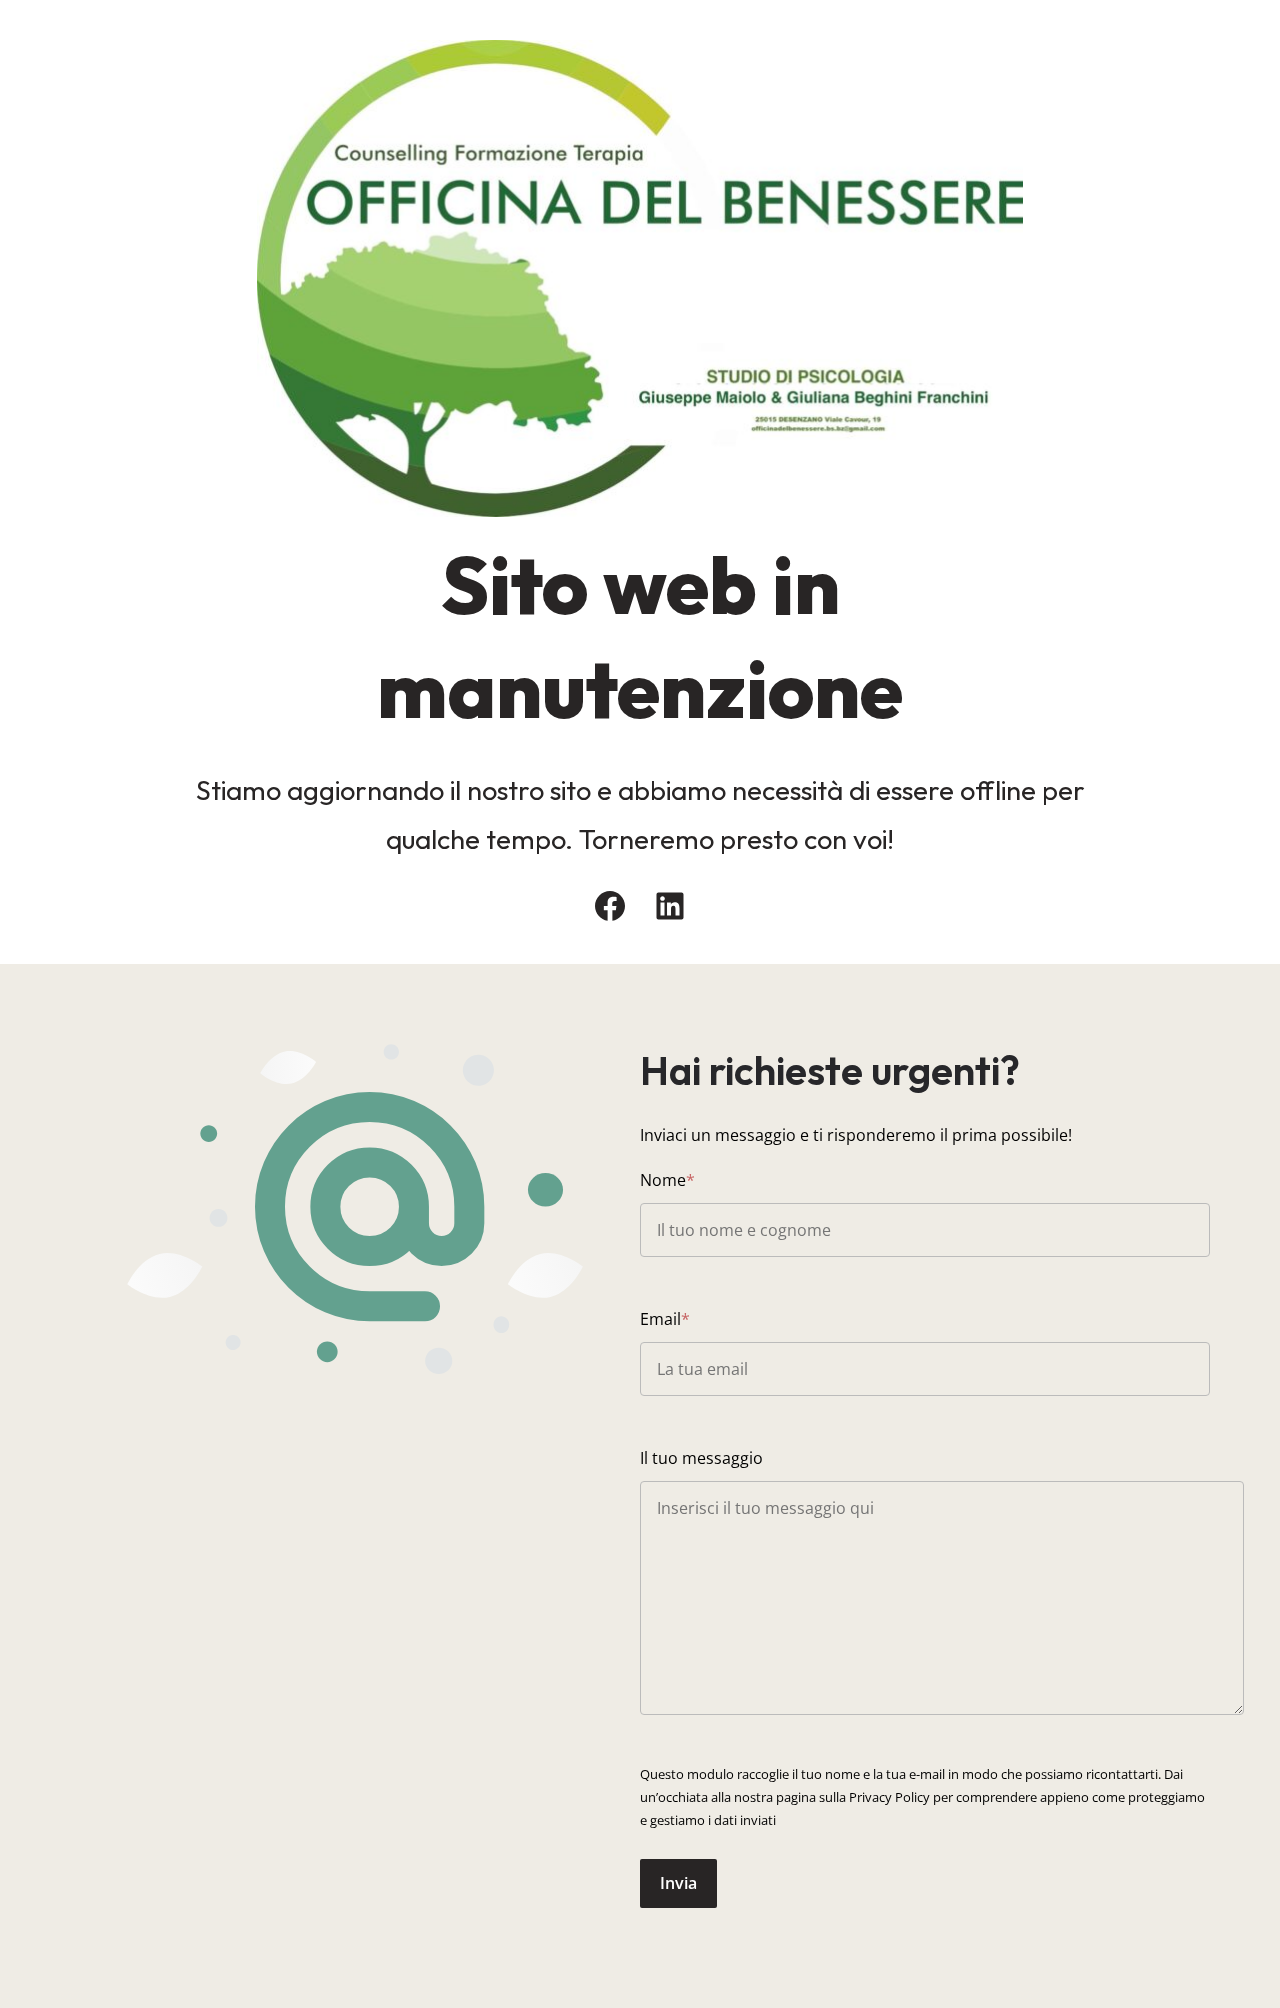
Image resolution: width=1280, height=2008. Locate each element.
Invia (678, 1883)
